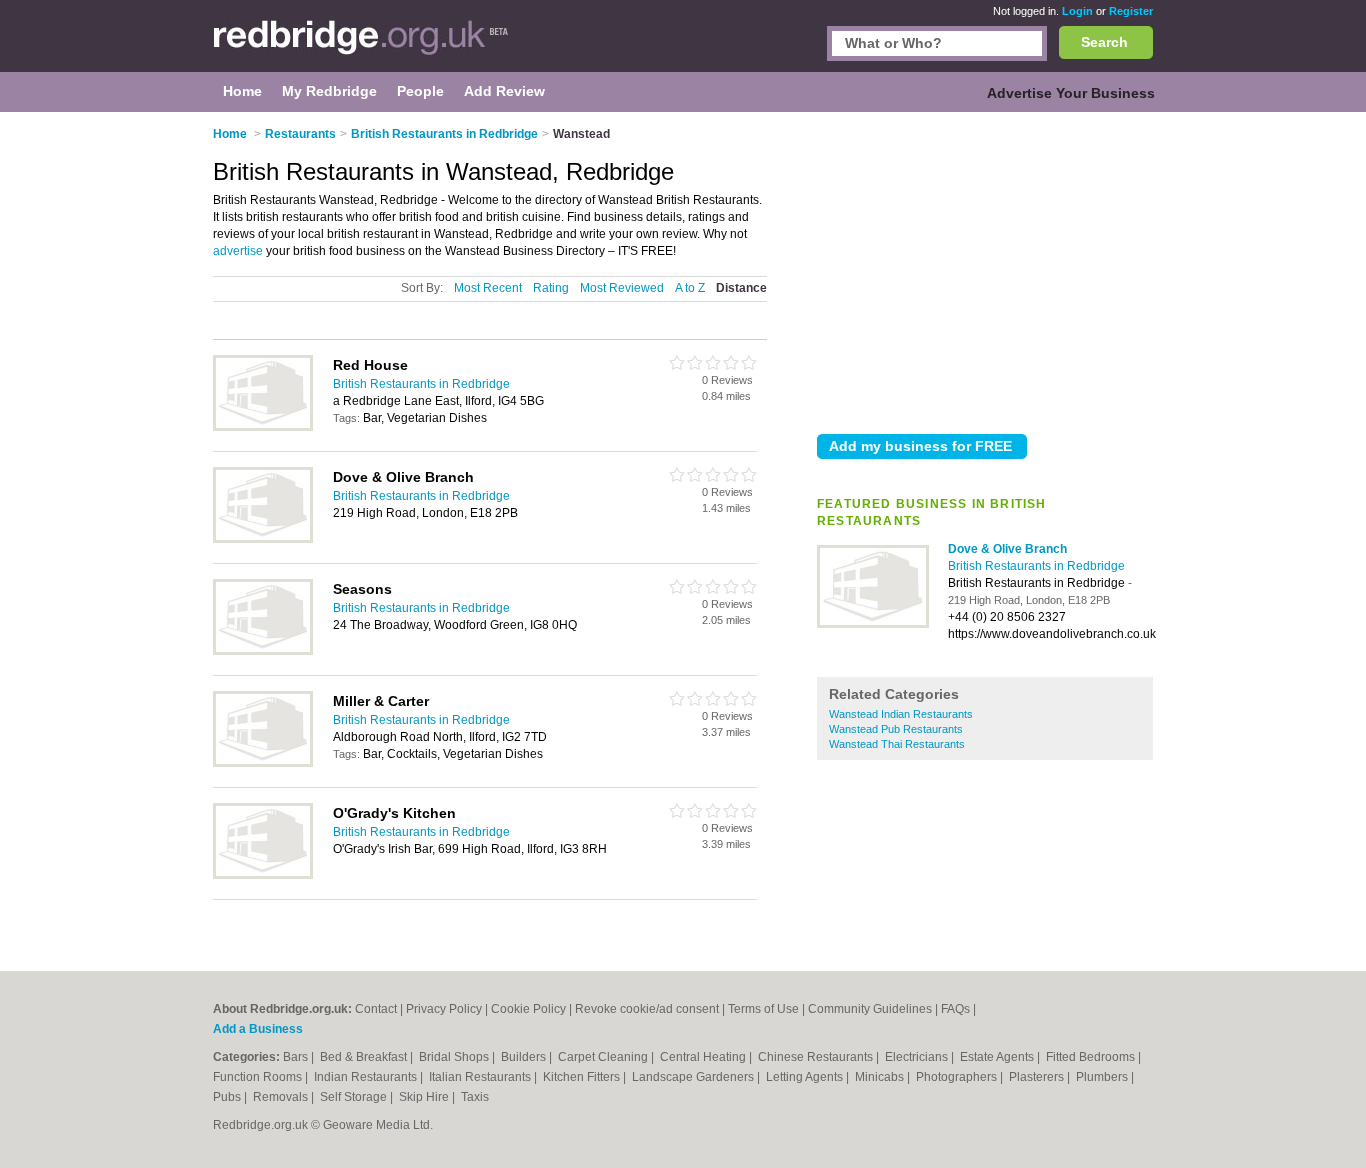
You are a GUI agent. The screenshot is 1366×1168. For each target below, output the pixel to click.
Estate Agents (998, 1057)
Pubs (228, 1097)
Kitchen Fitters (583, 1077)
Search (1104, 42)
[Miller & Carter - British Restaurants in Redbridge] (263, 763)
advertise (238, 251)
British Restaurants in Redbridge (1036, 566)
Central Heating (704, 1057)
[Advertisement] (985, 269)
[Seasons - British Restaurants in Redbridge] (263, 651)
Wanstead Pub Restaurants (896, 729)
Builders (525, 1057)
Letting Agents (806, 1077)
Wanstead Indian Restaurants (901, 714)
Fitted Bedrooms (1092, 1057)
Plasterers (1038, 1077)
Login (1077, 11)
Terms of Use (763, 1009)
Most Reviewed (622, 288)
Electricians (918, 1057)
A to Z (690, 288)
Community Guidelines (870, 1009)
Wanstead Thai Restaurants (897, 744)
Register (1131, 11)
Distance (741, 288)
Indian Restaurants (367, 1077)
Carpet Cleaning (604, 1057)
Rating (551, 288)
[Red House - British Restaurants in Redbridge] (263, 427)
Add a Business (258, 1029)
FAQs (955, 1009)
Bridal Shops (455, 1057)
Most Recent (488, 288)
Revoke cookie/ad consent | (651, 1009)
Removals (282, 1097)
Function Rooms (259, 1077)
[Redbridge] (361, 46)
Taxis (475, 1097)
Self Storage (355, 1097)
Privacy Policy (444, 1009)
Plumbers (1103, 1077)
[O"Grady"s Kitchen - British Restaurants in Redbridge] (263, 875)
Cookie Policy (528, 1009)
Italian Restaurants (481, 1077)
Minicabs (881, 1077)
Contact (376, 1009)
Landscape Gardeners (694, 1077)
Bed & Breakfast (365, 1057)
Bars (297, 1057)
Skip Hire (425, 1097)
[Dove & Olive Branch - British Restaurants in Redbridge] (873, 624)
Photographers (958, 1077)
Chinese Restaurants (817, 1057)
